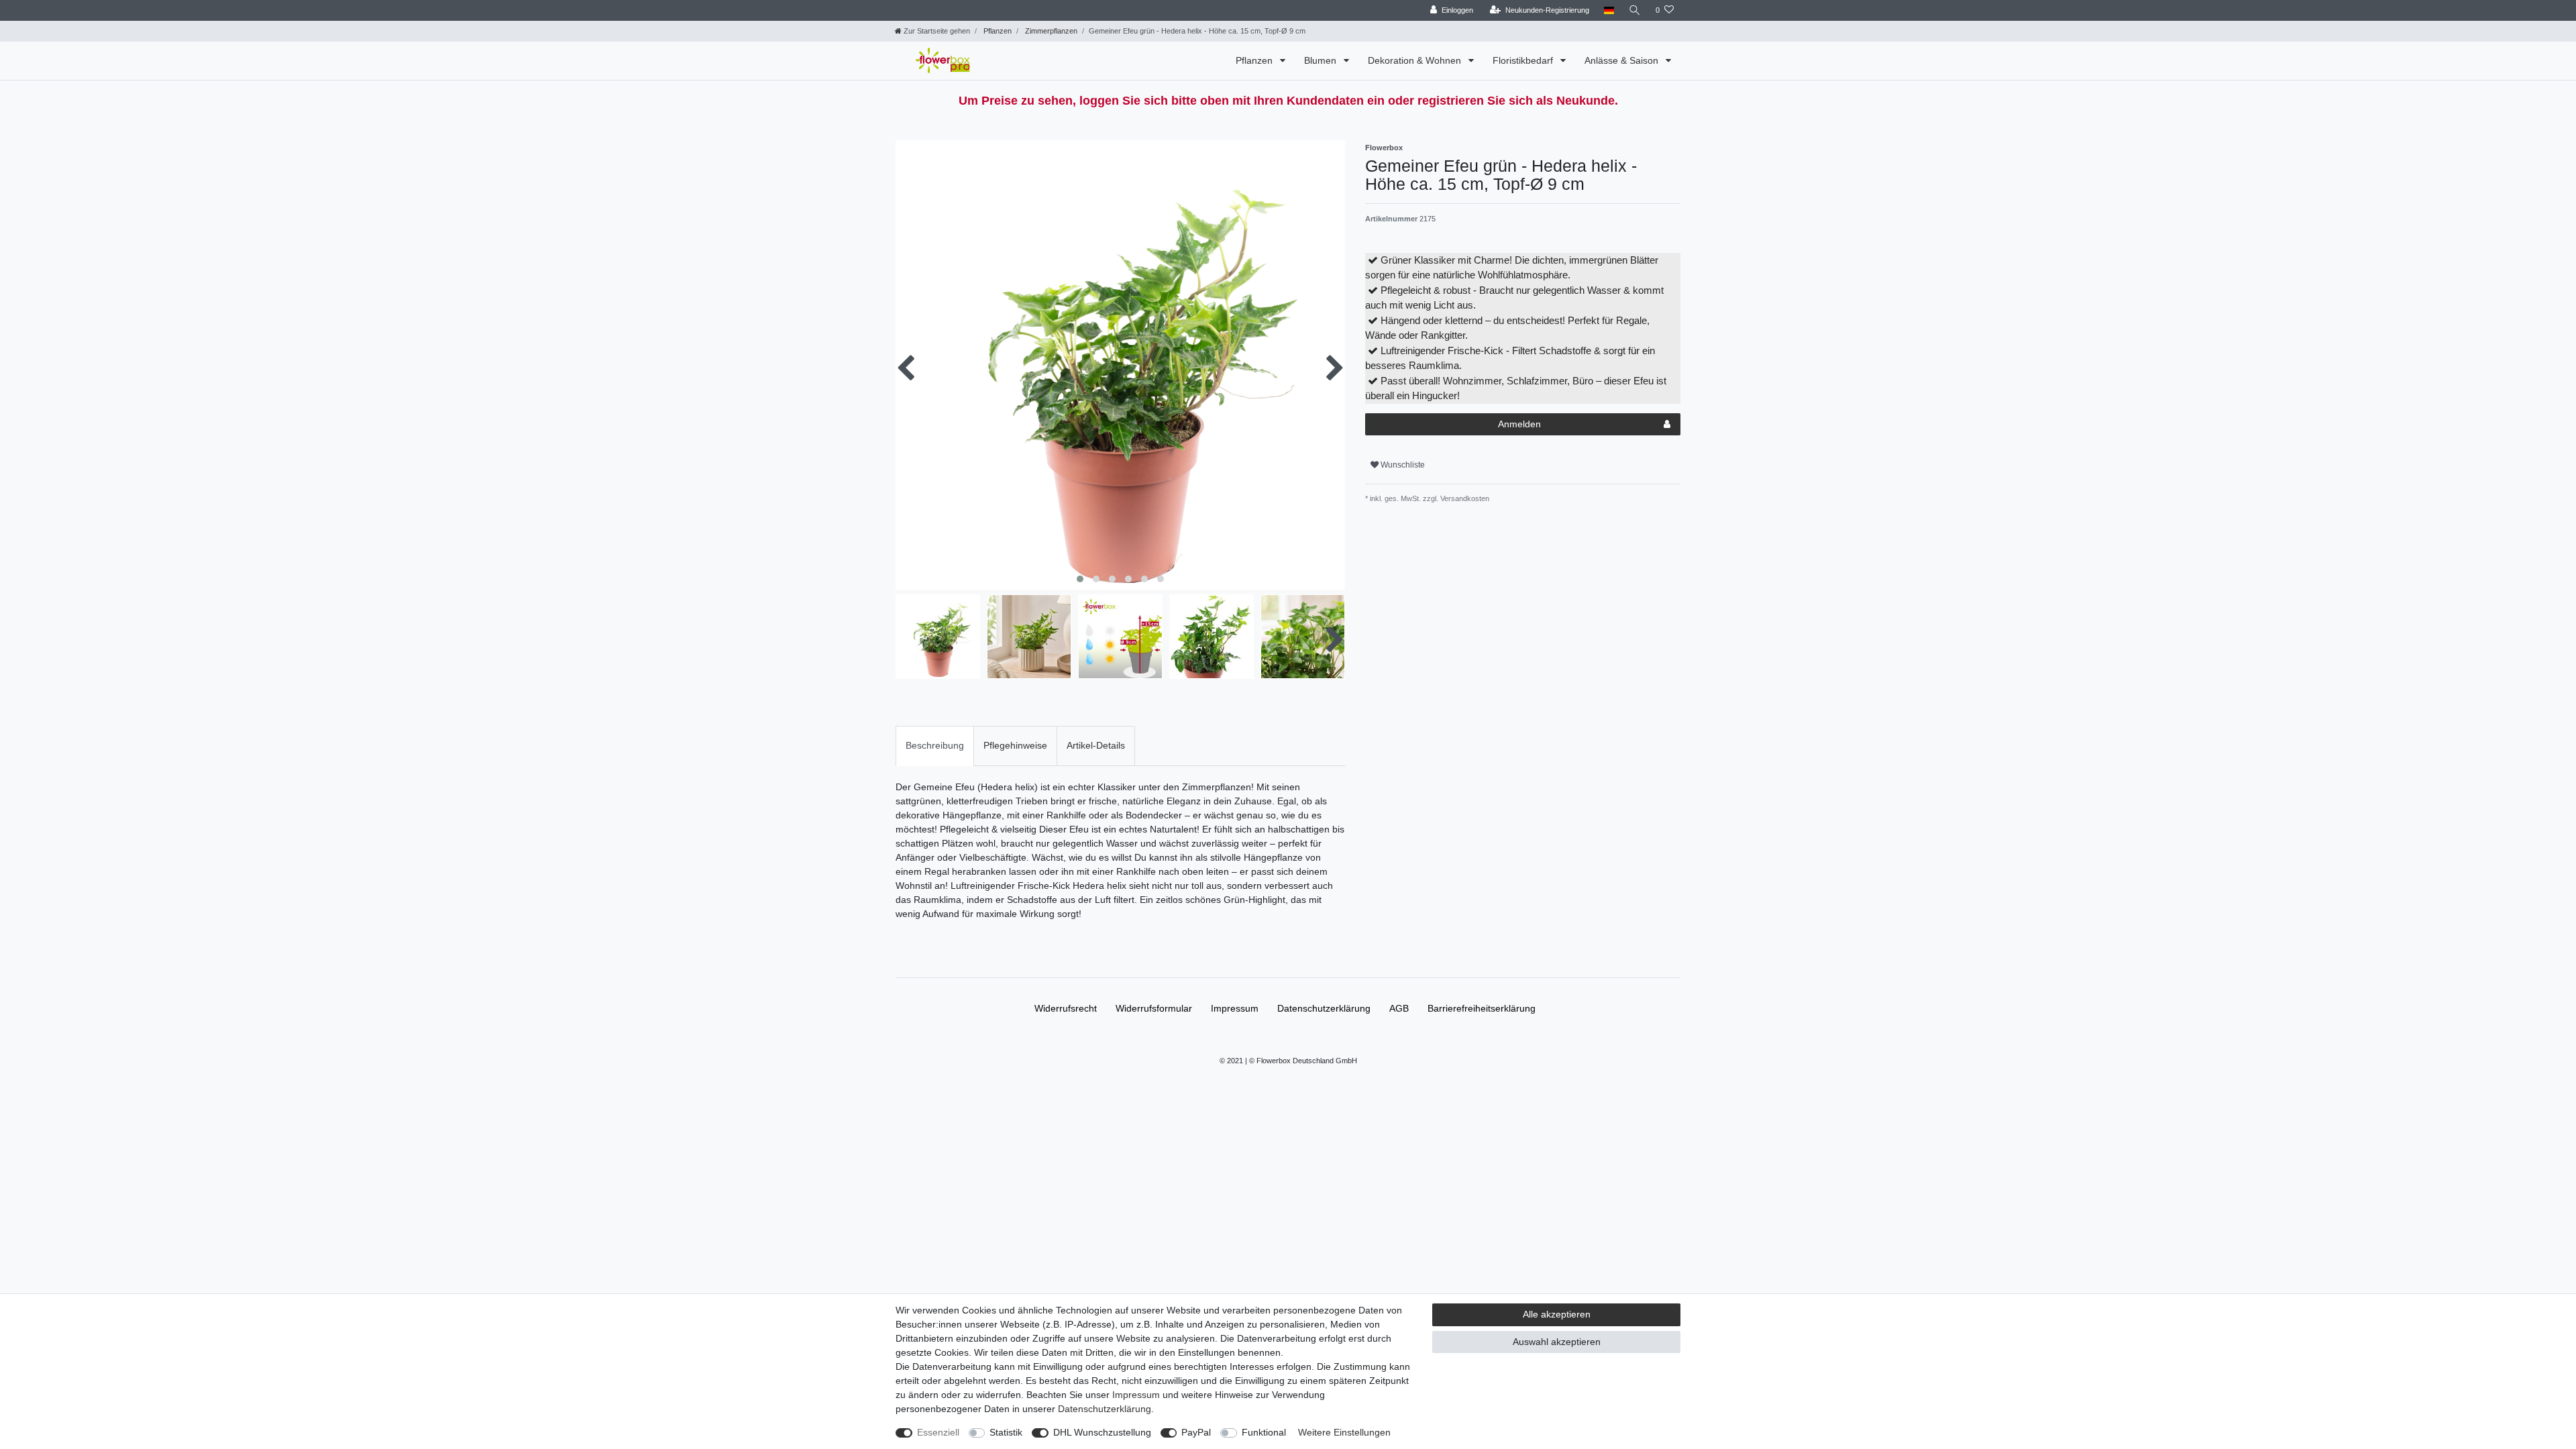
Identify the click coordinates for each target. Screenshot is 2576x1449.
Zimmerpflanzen (1050, 31)
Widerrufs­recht (1066, 1008)
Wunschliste (1402, 465)
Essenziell (938, 1432)
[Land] (1609, 10)
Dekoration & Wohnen (1416, 60)
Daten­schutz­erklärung (1324, 1008)
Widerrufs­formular (1154, 1008)
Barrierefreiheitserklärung (1482, 1008)
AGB (1399, 1008)
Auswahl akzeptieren (1557, 1342)
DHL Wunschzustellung (1102, 1432)
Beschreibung (935, 745)
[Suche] (1635, 10)
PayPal (1196, 1432)
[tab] (935, 746)
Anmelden (1519, 424)
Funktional (1264, 1432)
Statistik (1006, 1432)
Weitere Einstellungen (1344, 1432)
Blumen (1322, 60)
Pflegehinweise (1015, 745)
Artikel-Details (1096, 745)
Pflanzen (997, 31)
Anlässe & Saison (1623, 60)
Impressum (1235, 1008)
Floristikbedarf (1524, 60)
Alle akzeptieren (1557, 1314)
